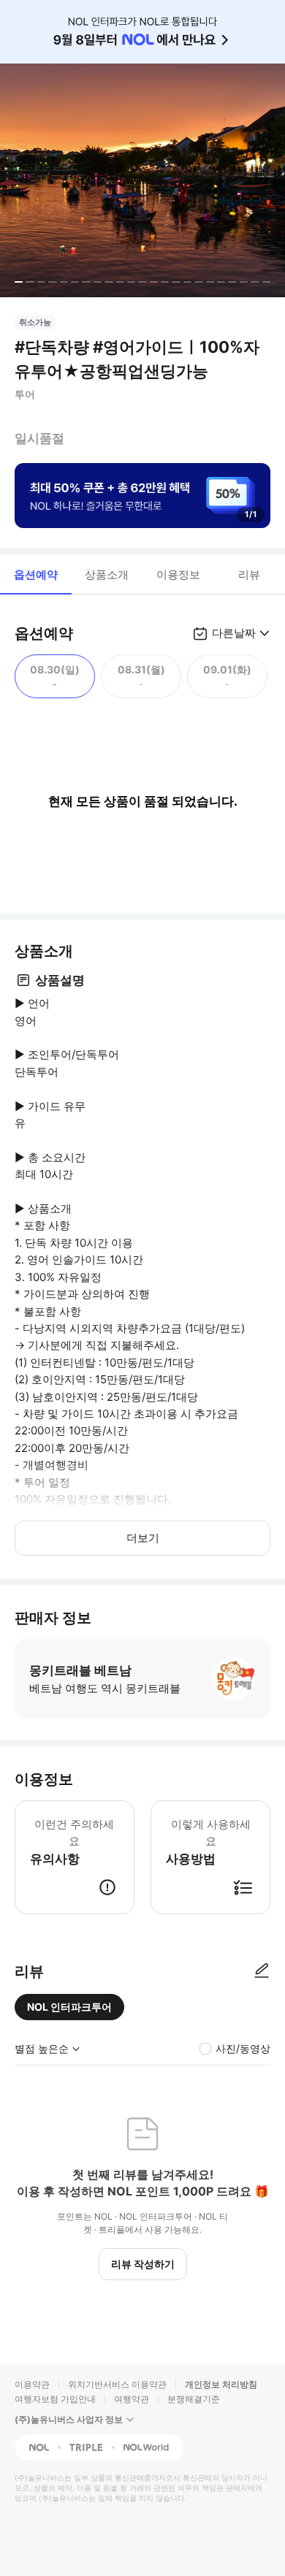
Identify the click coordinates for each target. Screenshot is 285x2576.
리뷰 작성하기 (143, 2264)
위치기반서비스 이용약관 (117, 2384)
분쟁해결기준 (194, 2399)
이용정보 (178, 574)
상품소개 (107, 574)
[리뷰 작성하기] (262, 1971)
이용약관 (32, 2384)
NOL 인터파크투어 (69, 2007)
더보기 (143, 1538)
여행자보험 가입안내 (55, 2399)
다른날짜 (234, 633)
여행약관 (132, 2399)
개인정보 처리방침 (221, 2384)
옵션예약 (36, 574)
